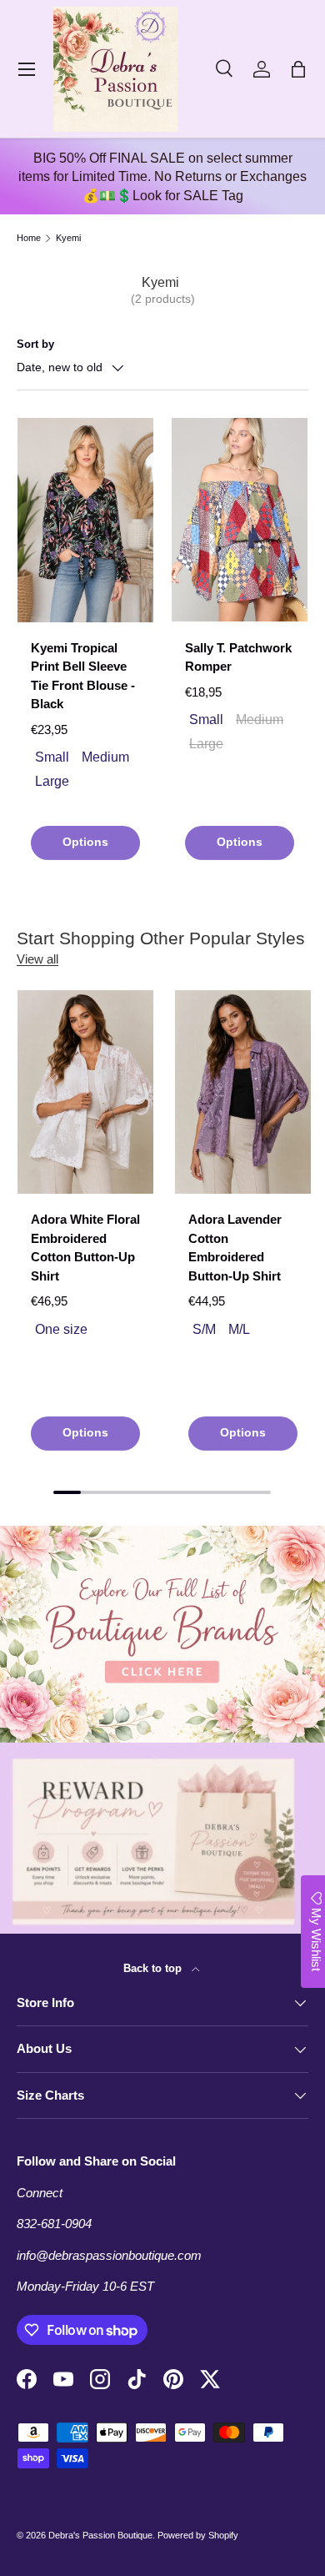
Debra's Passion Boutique (100, 2535)
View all (37, 959)
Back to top (154, 1968)
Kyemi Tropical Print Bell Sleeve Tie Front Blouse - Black (83, 676)
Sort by (35, 344)
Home (29, 238)
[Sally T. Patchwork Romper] (240, 520)
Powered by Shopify (198, 2535)
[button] (298, 69)
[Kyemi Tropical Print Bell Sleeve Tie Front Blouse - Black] (85, 520)
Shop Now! (163, 1477)
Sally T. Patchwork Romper (238, 657)
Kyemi (68, 238)
